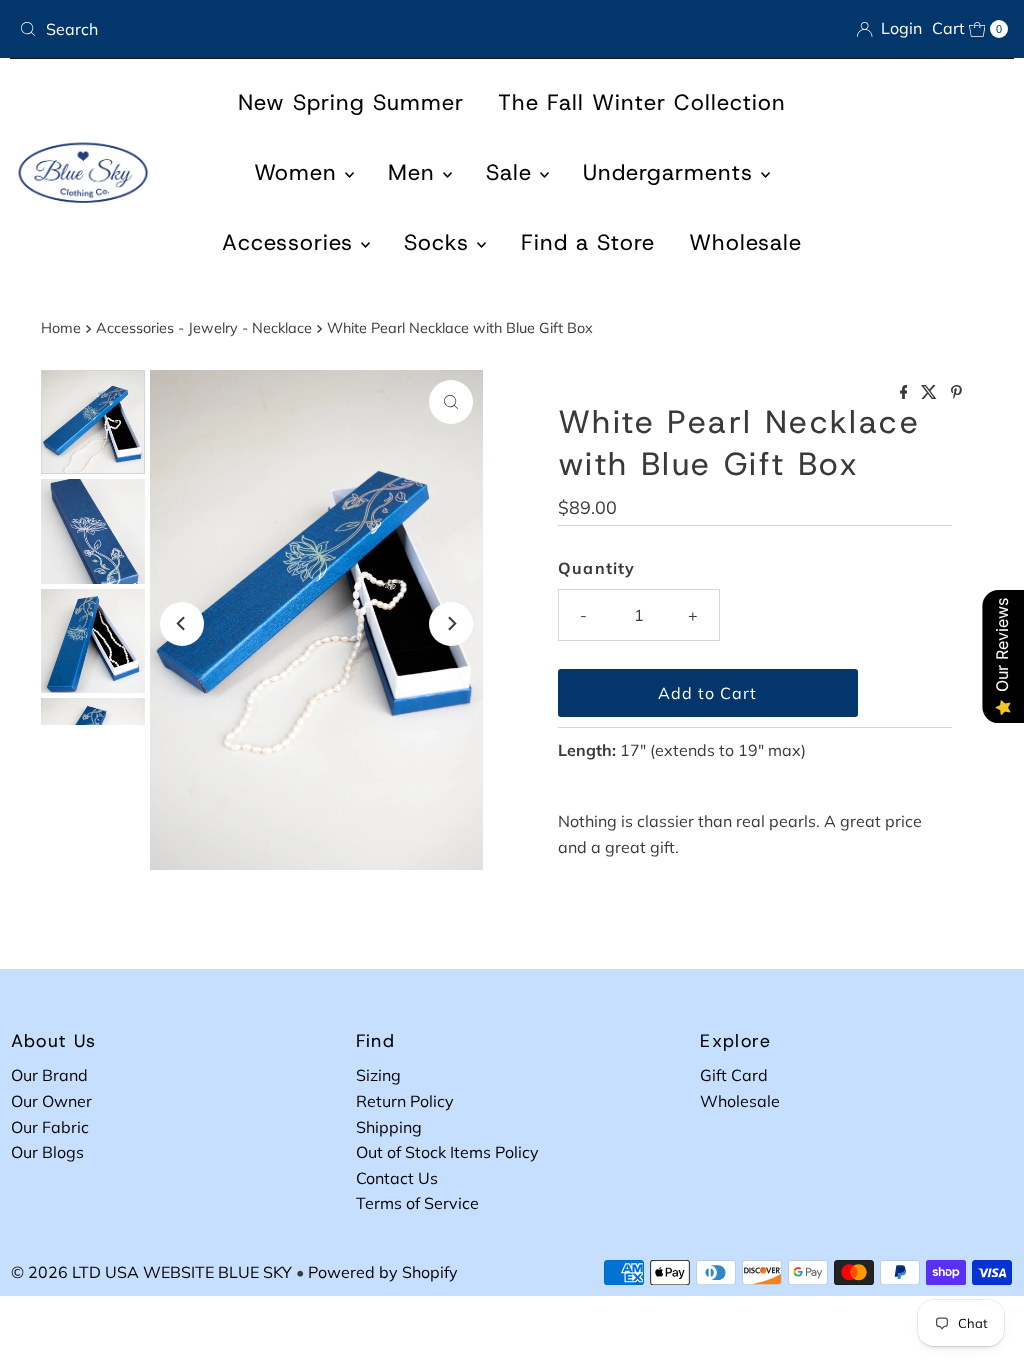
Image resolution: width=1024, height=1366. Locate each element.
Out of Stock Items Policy (447, 1152)
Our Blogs (47, 1152)
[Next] (451, 624)
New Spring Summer (351, 102)
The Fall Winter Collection (642, 102)
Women (299, 172)
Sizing (378, 1075)
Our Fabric (50, 1127)
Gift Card (734, 1075)
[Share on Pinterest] (956, 393)
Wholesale (745, 242)
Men (415, 172)
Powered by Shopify (383, 1272)
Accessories (291, 242)
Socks (440, 242)
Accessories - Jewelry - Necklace (204, 328)
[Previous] (182, 624)
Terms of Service (417, 1203)
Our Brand (49, 1075)
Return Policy (405, 1101)
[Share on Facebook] (906, 393)
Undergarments (672, 172)
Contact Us (397, 1178)
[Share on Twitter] (931, 393)
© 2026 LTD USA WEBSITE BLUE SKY (151, 1272)
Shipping (389, 1127)
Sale (513, 172)
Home (61, 328)
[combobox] (257, 29)
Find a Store (588, 242)
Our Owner (51, 1101)
